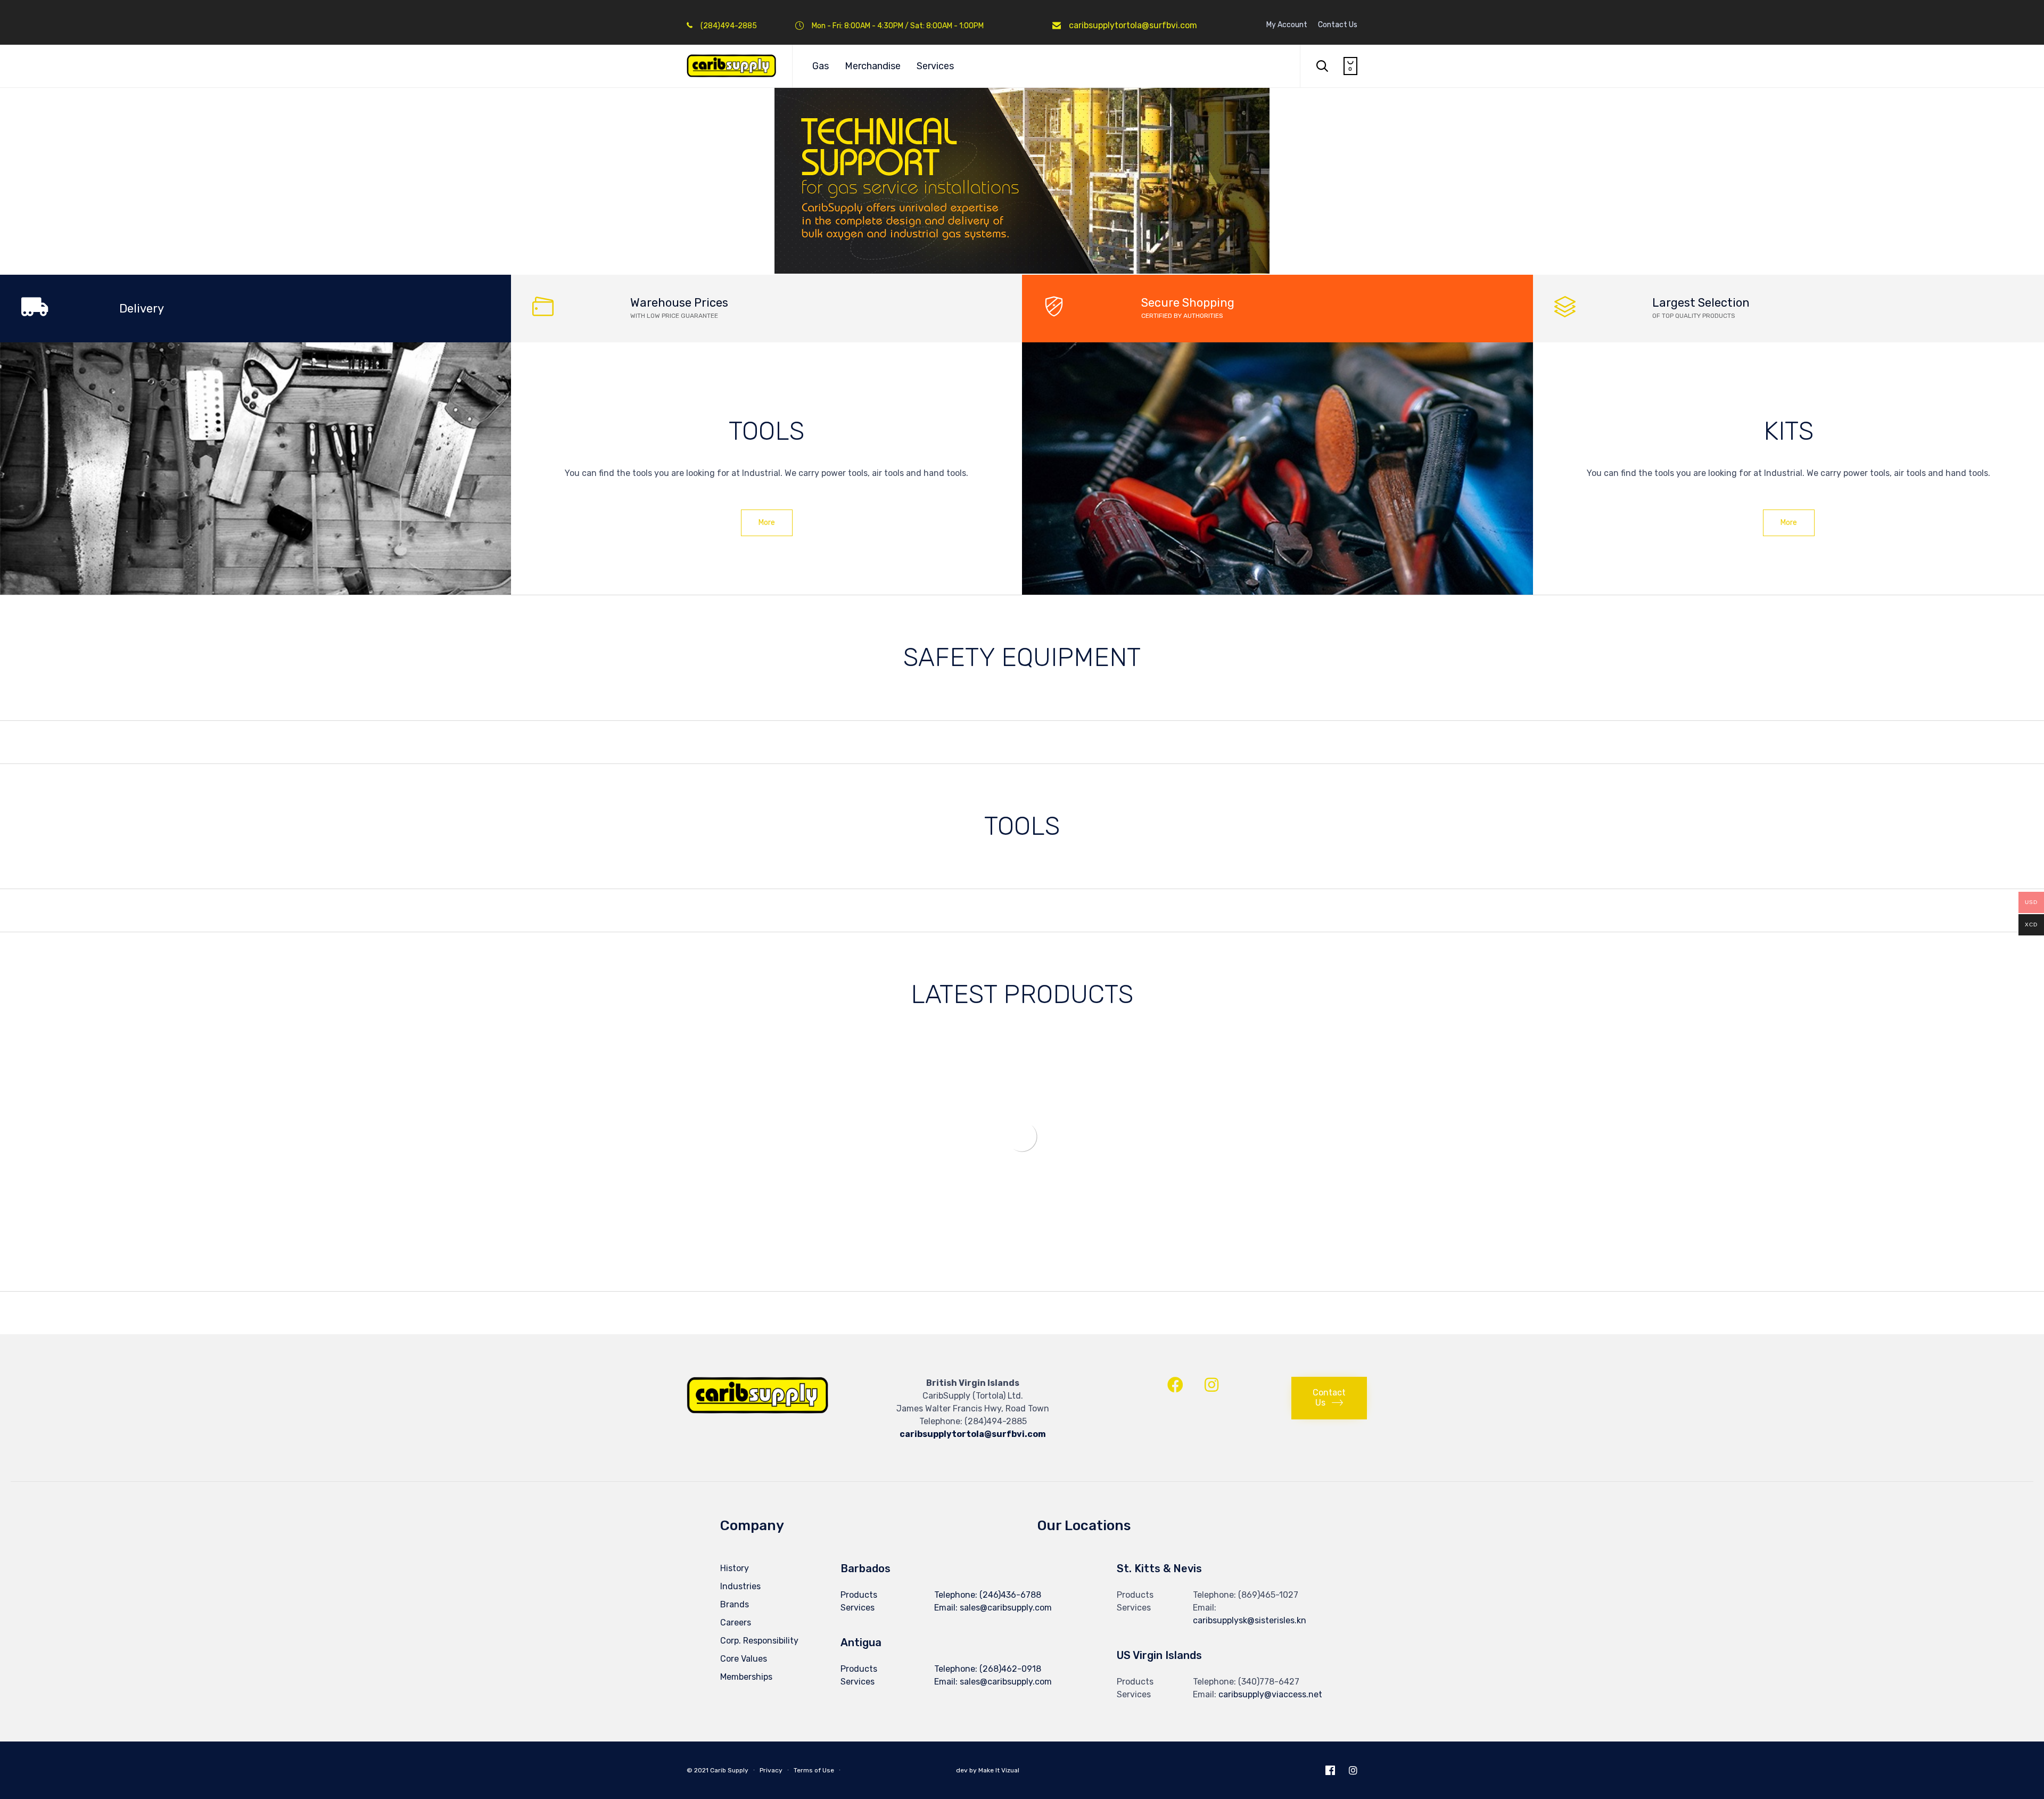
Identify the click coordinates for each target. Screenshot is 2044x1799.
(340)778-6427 (1269, 1682)
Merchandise (873, 66)
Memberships (746, 1677)
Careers (736, 1623)
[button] (767, 523)
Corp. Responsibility (759, 1641)
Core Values (744, 1659)
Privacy (771, 1770)
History (735, 1568)
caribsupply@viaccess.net (1270, 1694)
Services (935, 66)
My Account (1287, 25)
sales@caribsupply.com (1006, 1682)
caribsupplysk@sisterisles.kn (1250, 1620)
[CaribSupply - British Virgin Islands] (731, 66)
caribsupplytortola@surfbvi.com (1133, 25)
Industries (740, 1586)
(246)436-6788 (1010, 1595)
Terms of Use (814, 1770)
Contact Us (1338, 25)
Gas (821, 66)
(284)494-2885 (996, 1421)
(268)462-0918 (1010, 1669)
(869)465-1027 (1268, 1595)
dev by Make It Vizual (987, 1770)
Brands (735, 1604)
